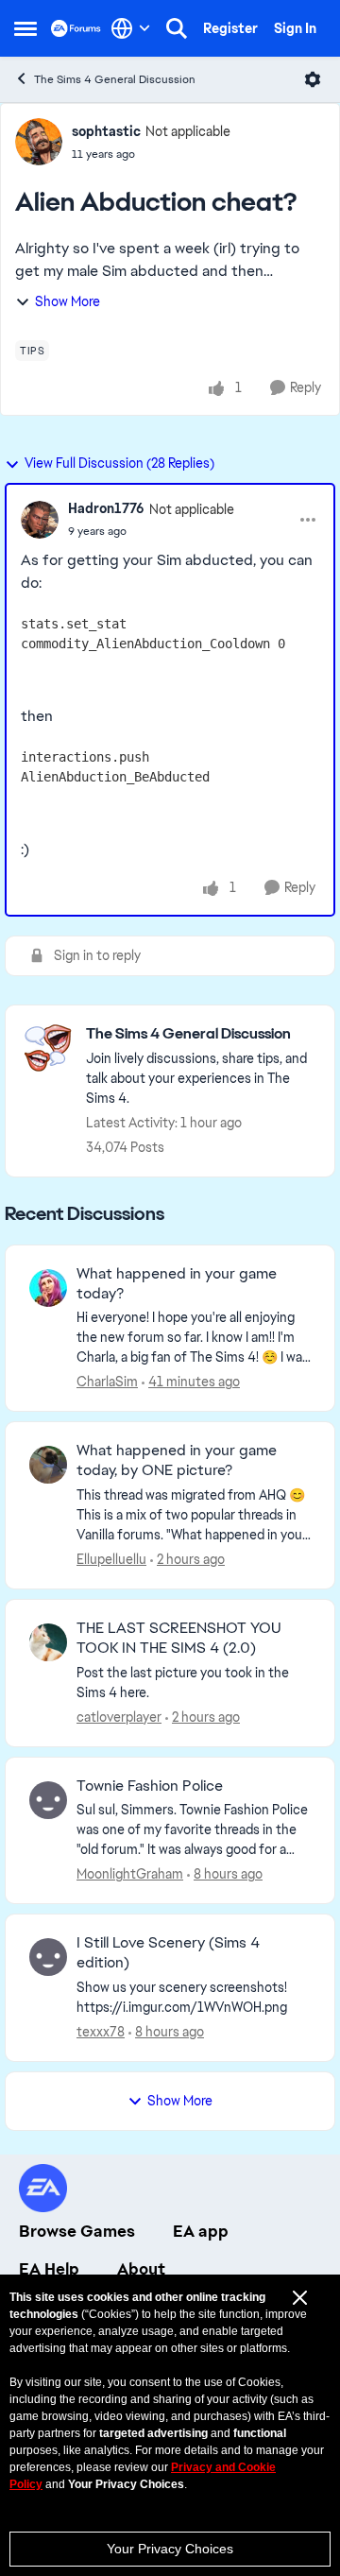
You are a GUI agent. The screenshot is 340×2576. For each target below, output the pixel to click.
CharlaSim (107, 1382)
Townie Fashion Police (150, 1786)
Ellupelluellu (111, 1559)
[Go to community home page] (76, 28)
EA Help (49, 2269)
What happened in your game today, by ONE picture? (177, 1460)
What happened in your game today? (177, 1284)
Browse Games (77, 2231)
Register (230, 28)
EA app (201, 2231)
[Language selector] (131, 28)
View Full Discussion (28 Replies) (119, 463)
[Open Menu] (313, 79)
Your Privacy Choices (170, 2549)
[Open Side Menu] (25, 28)
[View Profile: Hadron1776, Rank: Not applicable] (40, 520)
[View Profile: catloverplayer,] (48, 1642)
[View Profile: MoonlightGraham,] (48, 1800)
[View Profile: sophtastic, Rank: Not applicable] (39, 142)
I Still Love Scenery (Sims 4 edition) (168, 1953)
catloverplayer (119, 1717)
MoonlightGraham (130, 1874)
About (141, 2269)
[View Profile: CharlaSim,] (48, 1288)
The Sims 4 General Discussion (115, 79)
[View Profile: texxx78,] (48, 1957)
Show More (68, 301)
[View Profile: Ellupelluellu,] (48, 1465)
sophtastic (106, 131)
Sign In (295, 28)
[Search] (177, 28)
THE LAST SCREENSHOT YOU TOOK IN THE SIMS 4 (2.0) (179, 1638)
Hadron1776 (106, 508)
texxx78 (101, 2032)
